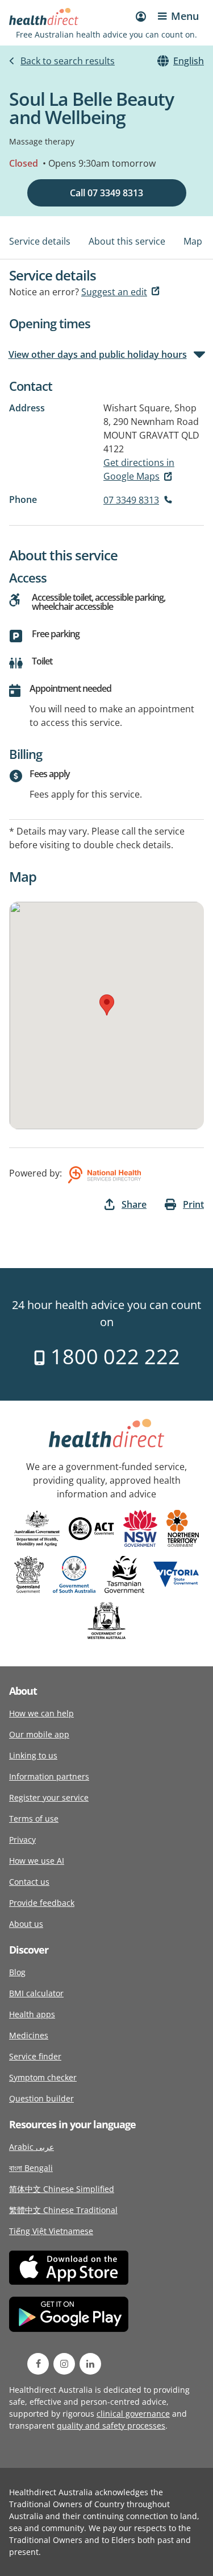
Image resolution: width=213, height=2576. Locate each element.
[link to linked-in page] (90, 2364)
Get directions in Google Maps (139, 469)
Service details (40, 241)
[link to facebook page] (38, 2364)
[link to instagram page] (64, 2364)
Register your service (49, 1797)
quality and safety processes (111, 2426)
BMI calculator (36, 1993)
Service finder (35, 2056)
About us (26, 1924)
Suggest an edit (114, 292)
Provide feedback (42, 1903)
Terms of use (34, 1819)
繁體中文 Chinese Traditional (63, 2210)
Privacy (22, 1840)
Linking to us (33, 1755)
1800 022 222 (113, 1357)
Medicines (29, 2035)
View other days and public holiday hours (98, 354)
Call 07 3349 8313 (106, 193)
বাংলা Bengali (31, 2168)
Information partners (49, 1776)
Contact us (29, 1882)
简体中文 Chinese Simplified (62, 2189)
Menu (185, 16)
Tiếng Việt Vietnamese (51, 2231)
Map (193, 241)
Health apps (32, 2014)
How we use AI (37, 1861)
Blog (17, 1972)
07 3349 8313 (131, 500)
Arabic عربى (32, 2147)
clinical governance (133, 2414)
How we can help (41, 1713)
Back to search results (68, 61)
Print (193, 1204)
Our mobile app (39, 1734)
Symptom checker (43, 2077)
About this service (127, 241)
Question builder (41, 2098)
